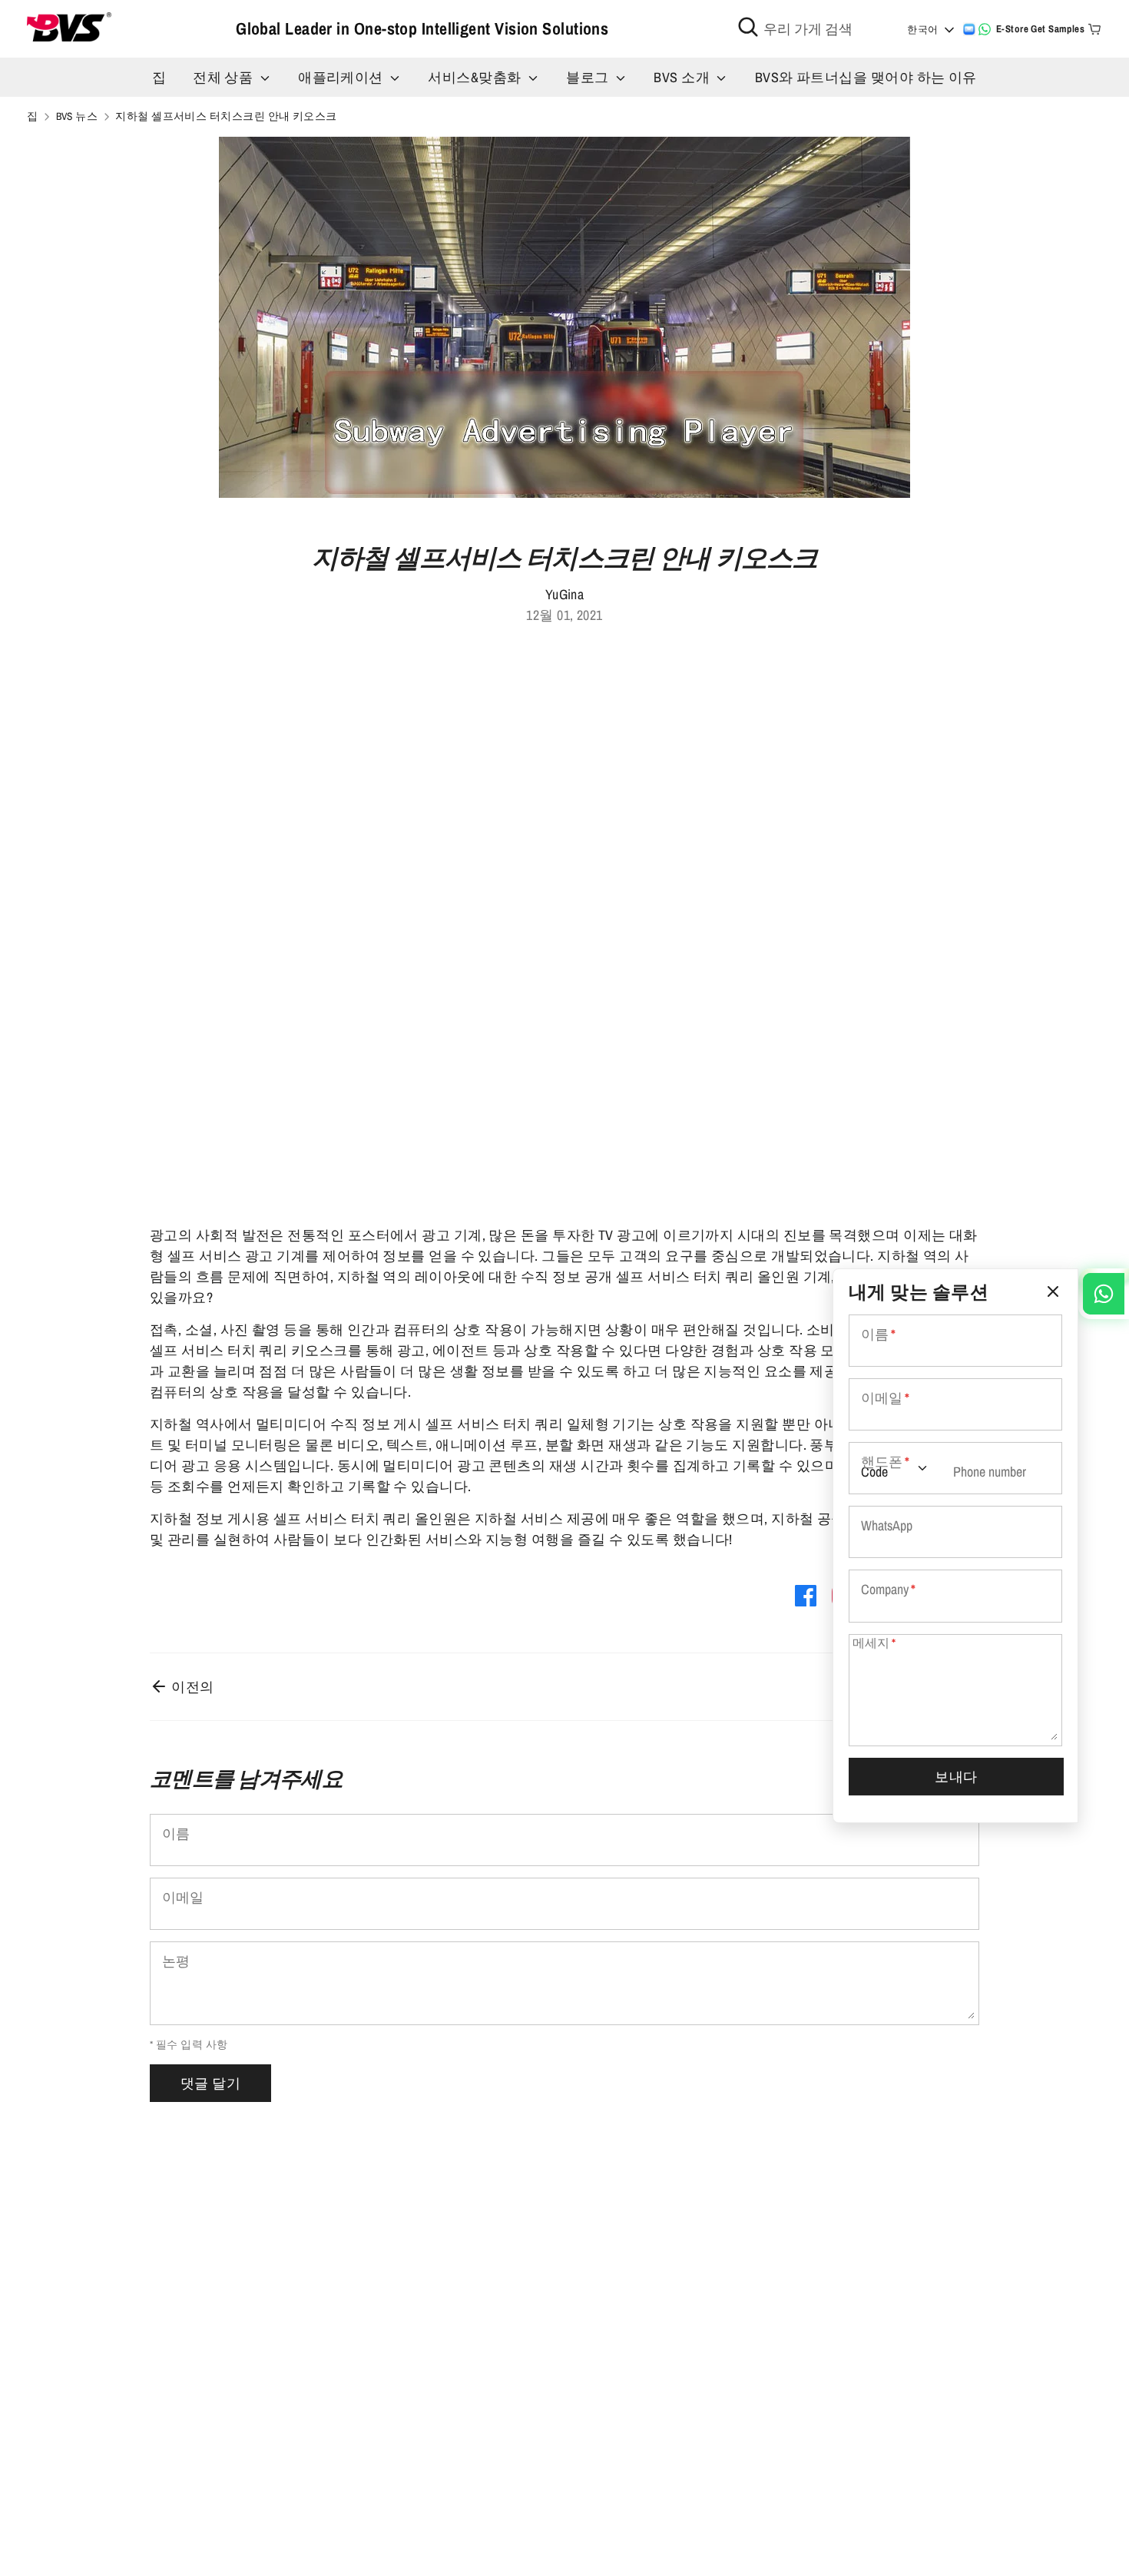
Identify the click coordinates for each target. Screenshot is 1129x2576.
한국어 (922, 30)
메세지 (874, 1642)
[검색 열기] (748, 27)
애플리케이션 (342, 77)
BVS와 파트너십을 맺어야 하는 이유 (866, 77)
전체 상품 (225, 77)
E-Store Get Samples (1041, 29)
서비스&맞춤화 (476, 77)
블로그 (589, 77)
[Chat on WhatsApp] (985, 29)
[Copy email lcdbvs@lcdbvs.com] (969, 29)
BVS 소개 (683, 77)
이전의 (191, 1687)
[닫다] (1053, 1292)
